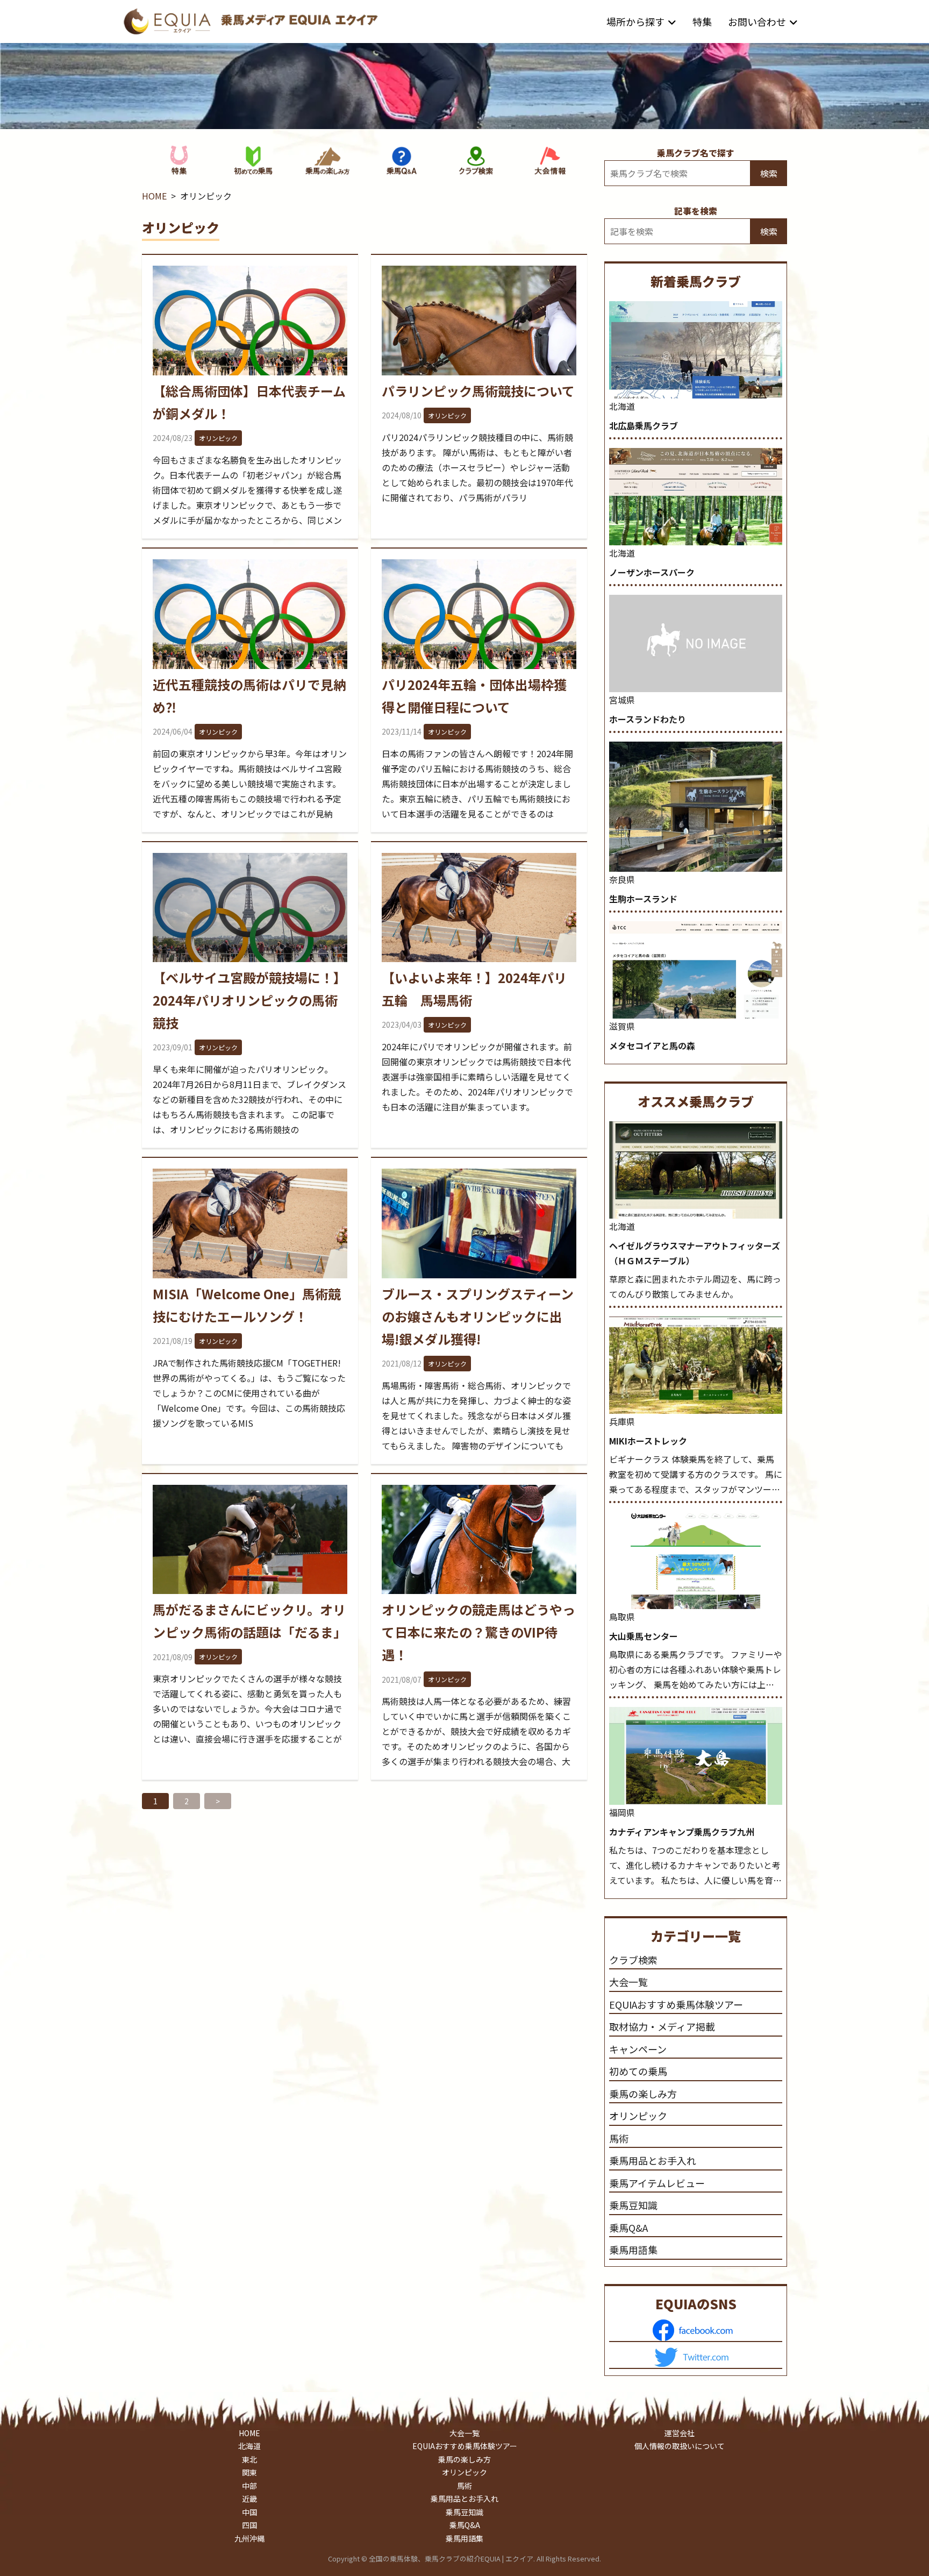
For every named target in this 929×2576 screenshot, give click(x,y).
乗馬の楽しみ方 (643, 2094)
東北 (249, 2459)
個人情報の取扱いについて (680, 2446)
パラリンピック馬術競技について (478, 391)
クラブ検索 (633, 1960)
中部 (249, 2486)
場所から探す (635, 22)
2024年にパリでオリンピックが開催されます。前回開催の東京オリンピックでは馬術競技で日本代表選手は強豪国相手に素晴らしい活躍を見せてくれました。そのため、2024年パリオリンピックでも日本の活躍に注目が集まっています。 (477, 1077)
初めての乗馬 (638, 2071)
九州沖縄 (249, 2538)
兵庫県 (622, 1421)
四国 (249, 2525)
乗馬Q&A (628, 2228)
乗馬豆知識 (633, 2205)
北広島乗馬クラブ (644, 425)
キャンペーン (638, 2049)
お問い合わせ (757, 22)
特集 (702, 22)
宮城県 (622, 700)
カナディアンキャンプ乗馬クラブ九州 (682, 1832)
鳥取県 (622, 1617)
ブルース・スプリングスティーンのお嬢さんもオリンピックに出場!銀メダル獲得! (478, 1316)
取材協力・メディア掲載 (662, 2026)
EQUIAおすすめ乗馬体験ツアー (676, 2004)
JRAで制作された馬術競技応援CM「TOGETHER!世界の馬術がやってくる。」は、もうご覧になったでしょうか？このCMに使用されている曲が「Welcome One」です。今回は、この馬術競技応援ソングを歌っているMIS (249, 1393)
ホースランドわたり (648, 719)
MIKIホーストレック (648, 1441)
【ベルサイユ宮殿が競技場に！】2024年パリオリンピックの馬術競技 (249, 1000)
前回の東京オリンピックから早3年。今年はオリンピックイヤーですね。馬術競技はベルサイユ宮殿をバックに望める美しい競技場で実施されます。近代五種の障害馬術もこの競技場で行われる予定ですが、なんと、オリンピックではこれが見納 (250, 784)
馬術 (619, 2138)
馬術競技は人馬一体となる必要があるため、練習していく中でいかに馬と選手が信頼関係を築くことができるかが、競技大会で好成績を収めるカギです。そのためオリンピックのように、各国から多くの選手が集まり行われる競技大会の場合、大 (476, 1731)
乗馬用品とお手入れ (653, 2160)
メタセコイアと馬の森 (652, 1045)
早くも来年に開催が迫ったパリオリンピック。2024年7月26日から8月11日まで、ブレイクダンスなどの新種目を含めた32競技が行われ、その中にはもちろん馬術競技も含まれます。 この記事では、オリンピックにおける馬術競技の (249, 1099)
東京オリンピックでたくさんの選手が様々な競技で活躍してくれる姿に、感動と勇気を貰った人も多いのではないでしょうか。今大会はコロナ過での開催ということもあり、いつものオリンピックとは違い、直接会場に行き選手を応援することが (247, 1709)
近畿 (249, 2499)
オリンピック (218, 438)
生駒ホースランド (643, 899)
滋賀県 (622, 1026)
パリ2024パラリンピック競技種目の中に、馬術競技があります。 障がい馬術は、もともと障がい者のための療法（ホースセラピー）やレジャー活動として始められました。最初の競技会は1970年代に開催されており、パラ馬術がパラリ (477, 467)
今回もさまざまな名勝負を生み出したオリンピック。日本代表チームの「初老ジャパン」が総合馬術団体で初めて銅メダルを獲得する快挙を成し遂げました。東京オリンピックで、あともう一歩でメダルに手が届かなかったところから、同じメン (247, 490)
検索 (769, 173)
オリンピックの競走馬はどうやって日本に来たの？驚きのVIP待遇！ (478, 1632)
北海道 (622, 406)
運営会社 (680, 2433)
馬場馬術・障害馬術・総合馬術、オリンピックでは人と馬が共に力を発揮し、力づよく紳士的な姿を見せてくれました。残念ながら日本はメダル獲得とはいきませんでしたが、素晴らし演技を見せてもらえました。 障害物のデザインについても (476, 1415)
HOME (154, 196)
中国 (249, 2512)
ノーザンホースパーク (652, 572)
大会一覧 (628, 1982)
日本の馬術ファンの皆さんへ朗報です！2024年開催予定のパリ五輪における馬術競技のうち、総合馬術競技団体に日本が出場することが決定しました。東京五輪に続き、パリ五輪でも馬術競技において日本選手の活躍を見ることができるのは (477, 784)
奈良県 (622, 879)
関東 (249, 2472)
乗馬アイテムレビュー (657, 2183)
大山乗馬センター (644, 1636)
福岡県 (622, 1812)
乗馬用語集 (633, 2250)
